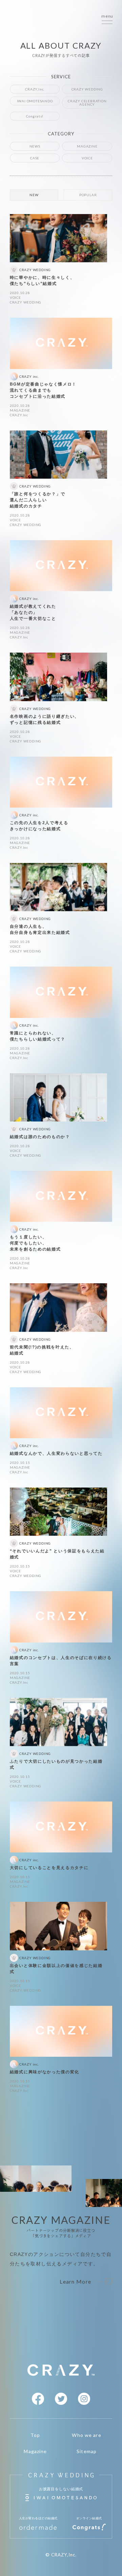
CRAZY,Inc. (35, 89)
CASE (35, 158)
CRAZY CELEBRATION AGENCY (87, 103)
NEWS (35, 146)
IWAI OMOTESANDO (35, 101)
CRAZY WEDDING (87, 89)
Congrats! (35, 116)
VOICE (87, 158)
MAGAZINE (87, 146)
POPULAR (88, 195)
